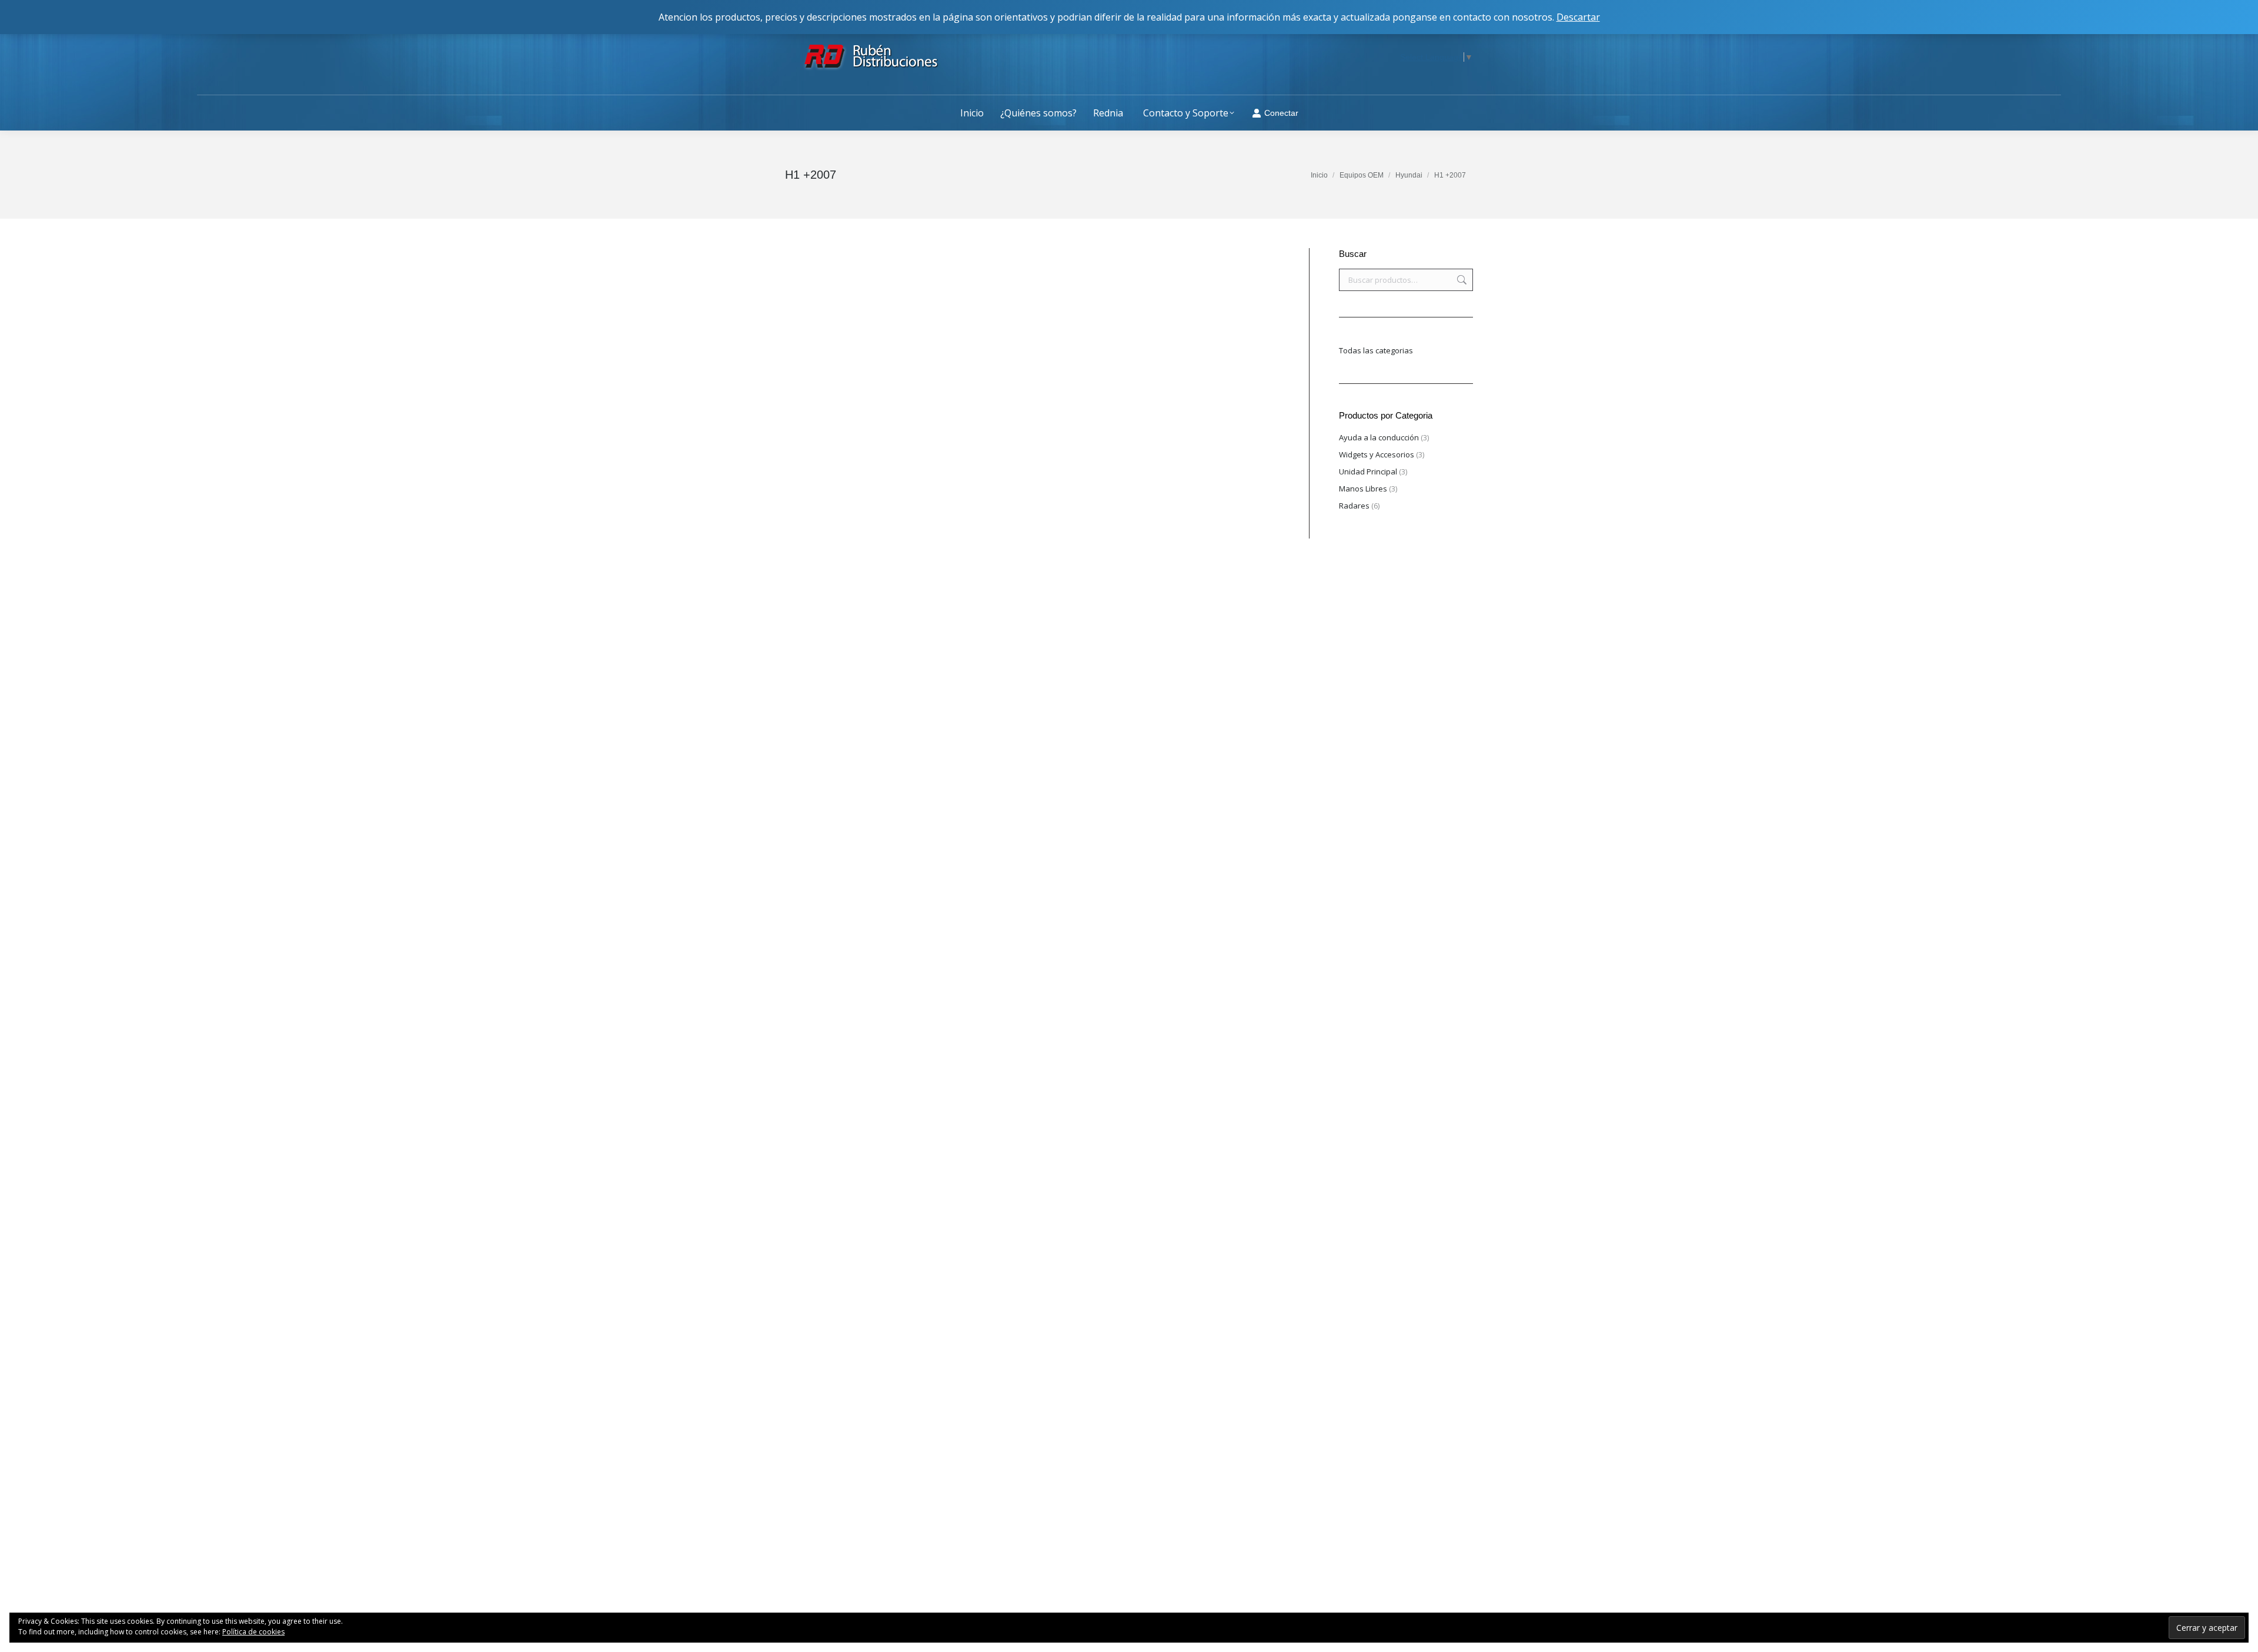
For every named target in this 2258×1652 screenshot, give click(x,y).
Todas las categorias (1376, 350)
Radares (1354, 506)
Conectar (1281, 113)
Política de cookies (253, 1632)
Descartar (1578, 17)
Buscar (1461, 280)
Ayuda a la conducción (1379, 437)
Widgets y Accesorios (1377, 454)
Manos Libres (1363, 489)
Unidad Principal (1368, 471)
